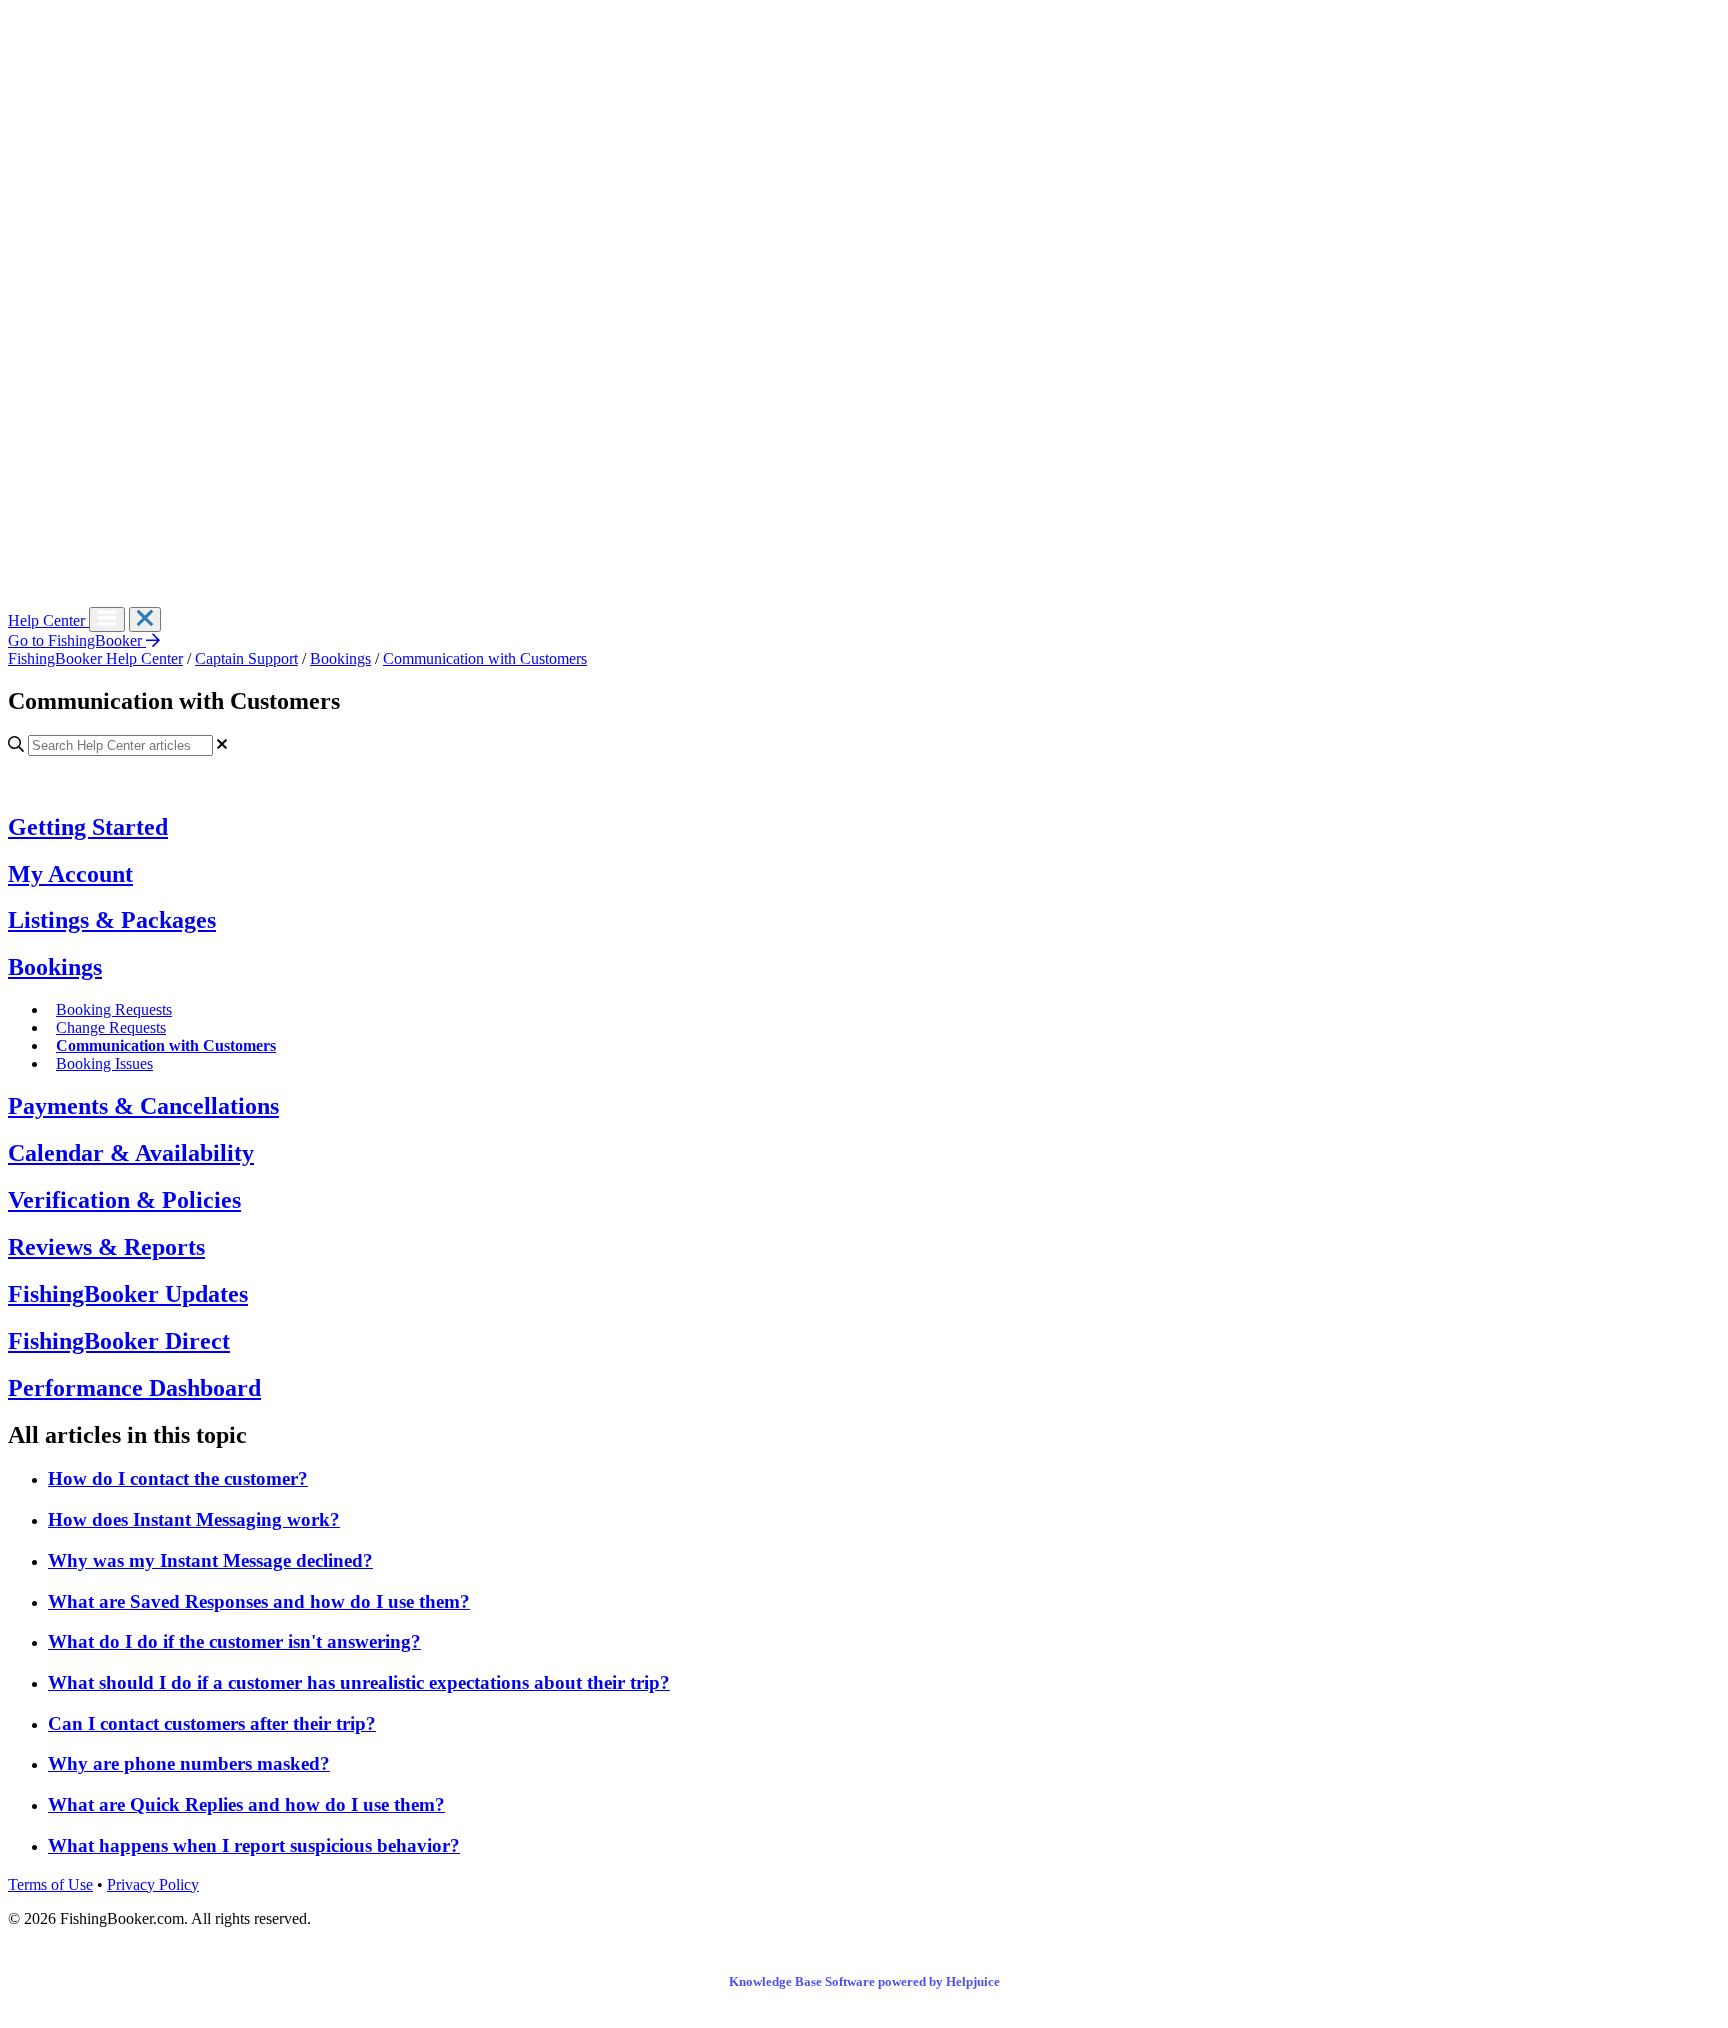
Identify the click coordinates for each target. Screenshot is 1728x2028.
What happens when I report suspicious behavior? (254, 1845)
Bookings (340, 658)
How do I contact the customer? (178, 1478)
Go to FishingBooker (77, 640)
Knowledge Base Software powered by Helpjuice (864, 1981)
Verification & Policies (124, 1200)
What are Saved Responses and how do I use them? (259, 1601)
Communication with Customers (485, 658)
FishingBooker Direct (119, 1341)
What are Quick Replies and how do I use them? (246, 1804)
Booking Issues (104, 1063)
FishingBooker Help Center (95, 658)
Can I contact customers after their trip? (212, 1723)
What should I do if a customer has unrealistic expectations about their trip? (359, 1682)
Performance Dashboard (134, 1388)
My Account (70, 874)
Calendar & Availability (131, 1153)
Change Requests (111, 1027)
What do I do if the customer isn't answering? (234, 1641)
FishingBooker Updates (128, 1294)
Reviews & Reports (106, 1247)
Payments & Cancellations (143, 1106)
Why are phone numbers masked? (189, 1763)
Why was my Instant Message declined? (210, 1560)
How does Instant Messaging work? (194, 1519)
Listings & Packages (112, 920)
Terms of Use (50, 1884)
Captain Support (246, 658)
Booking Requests (114, 1009)
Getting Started (88, 827)
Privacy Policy (153, 1884)
